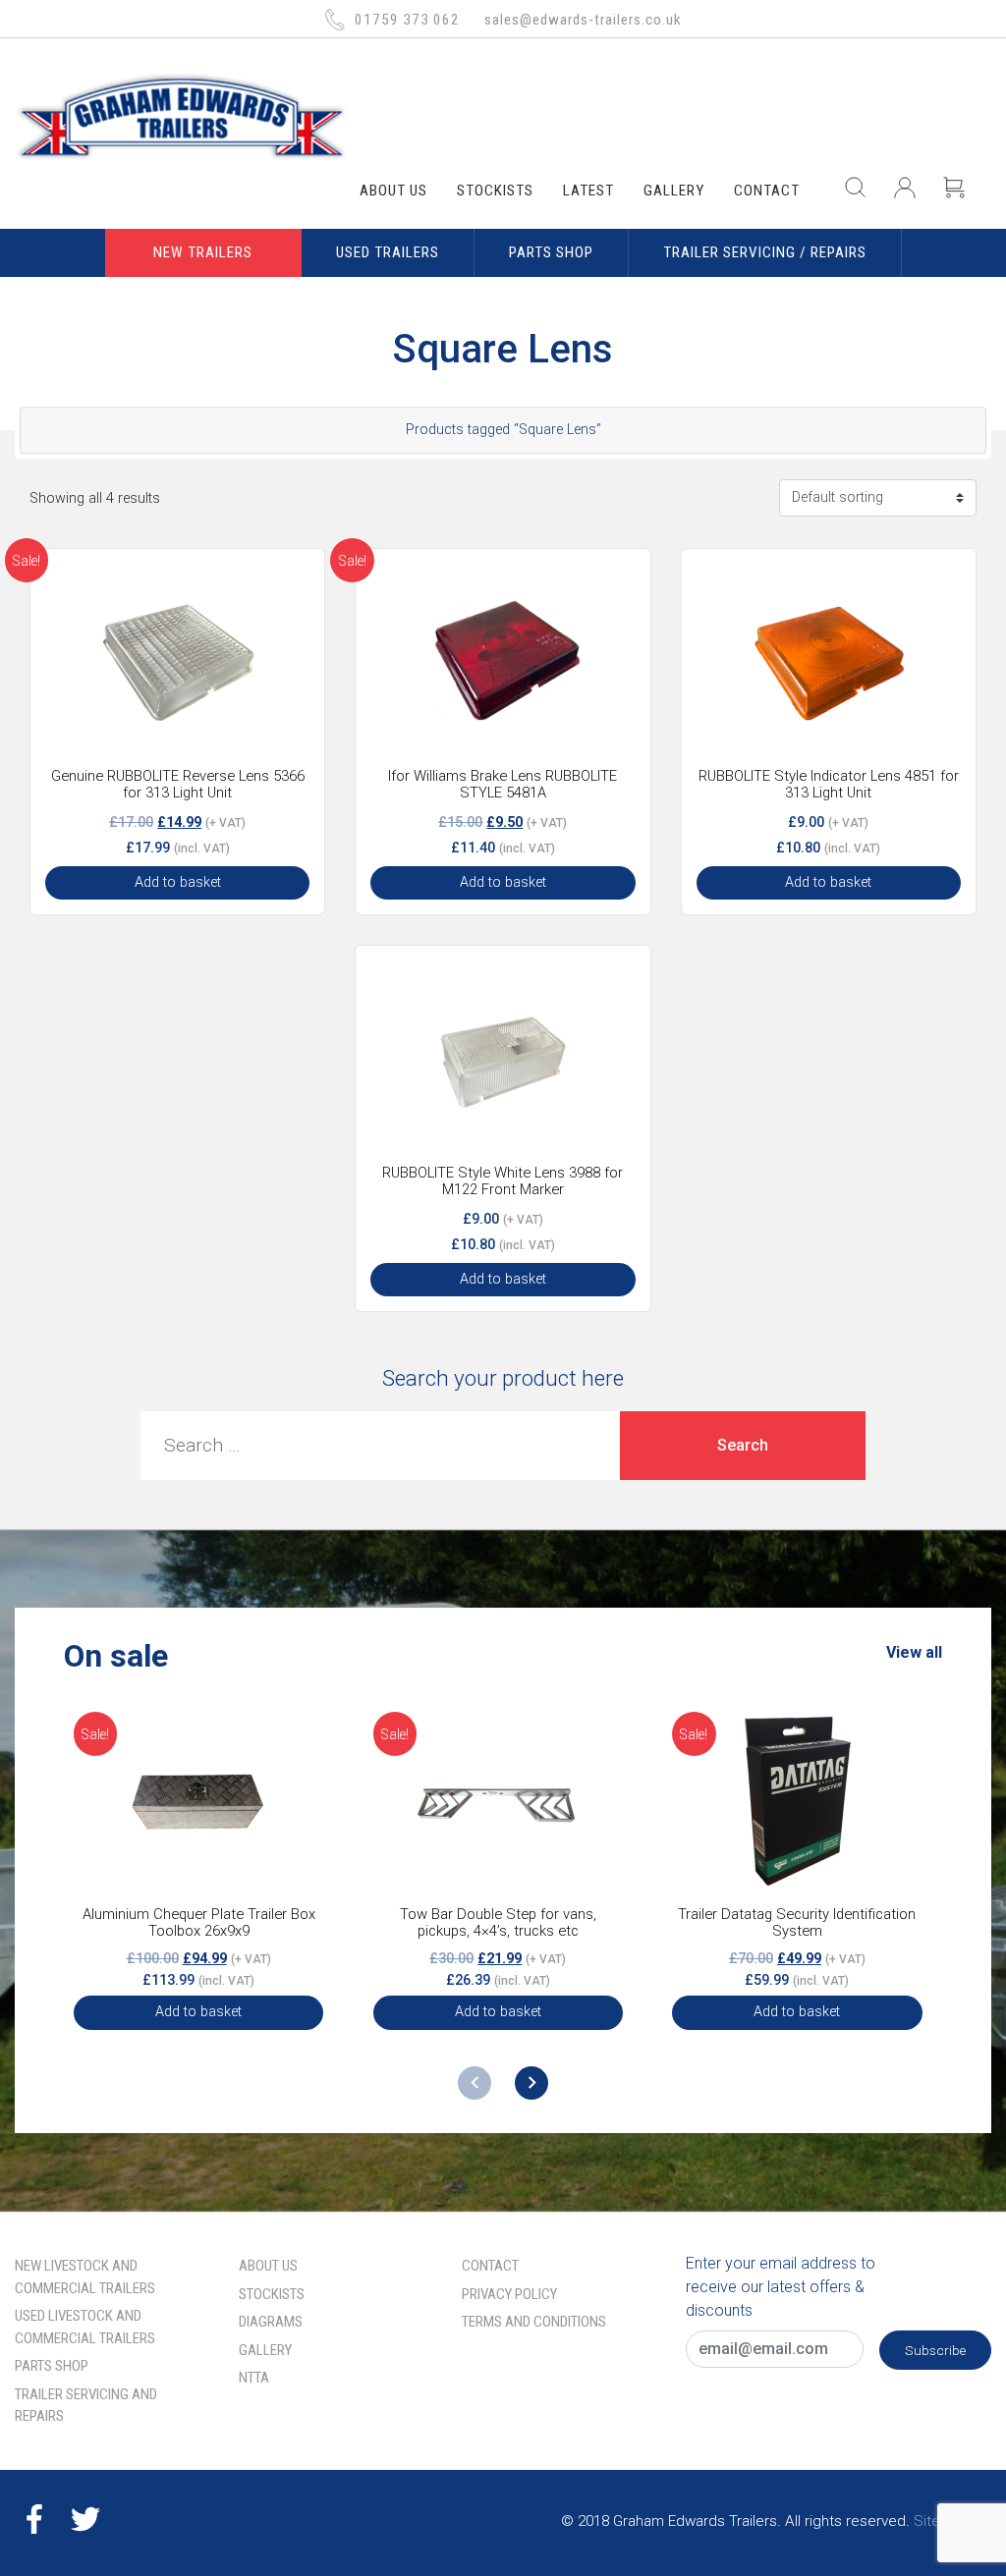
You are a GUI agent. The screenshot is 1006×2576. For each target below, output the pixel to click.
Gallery (674, 191)
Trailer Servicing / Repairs (765, 252)
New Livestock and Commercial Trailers (85, 2277)
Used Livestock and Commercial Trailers (85, 2327)
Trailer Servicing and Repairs (86, 2406)
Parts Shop (551, 252)
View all (914, 1652)
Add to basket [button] (178, 882)
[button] (531, 2083)
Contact (767, 191)
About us (393, 191)
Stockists (495, 191)
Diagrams (271, 2322)
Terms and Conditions (534, 2322)
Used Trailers (388, 252)
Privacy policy (509, 2294)
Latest (588, 191)
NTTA (254, 2378)
